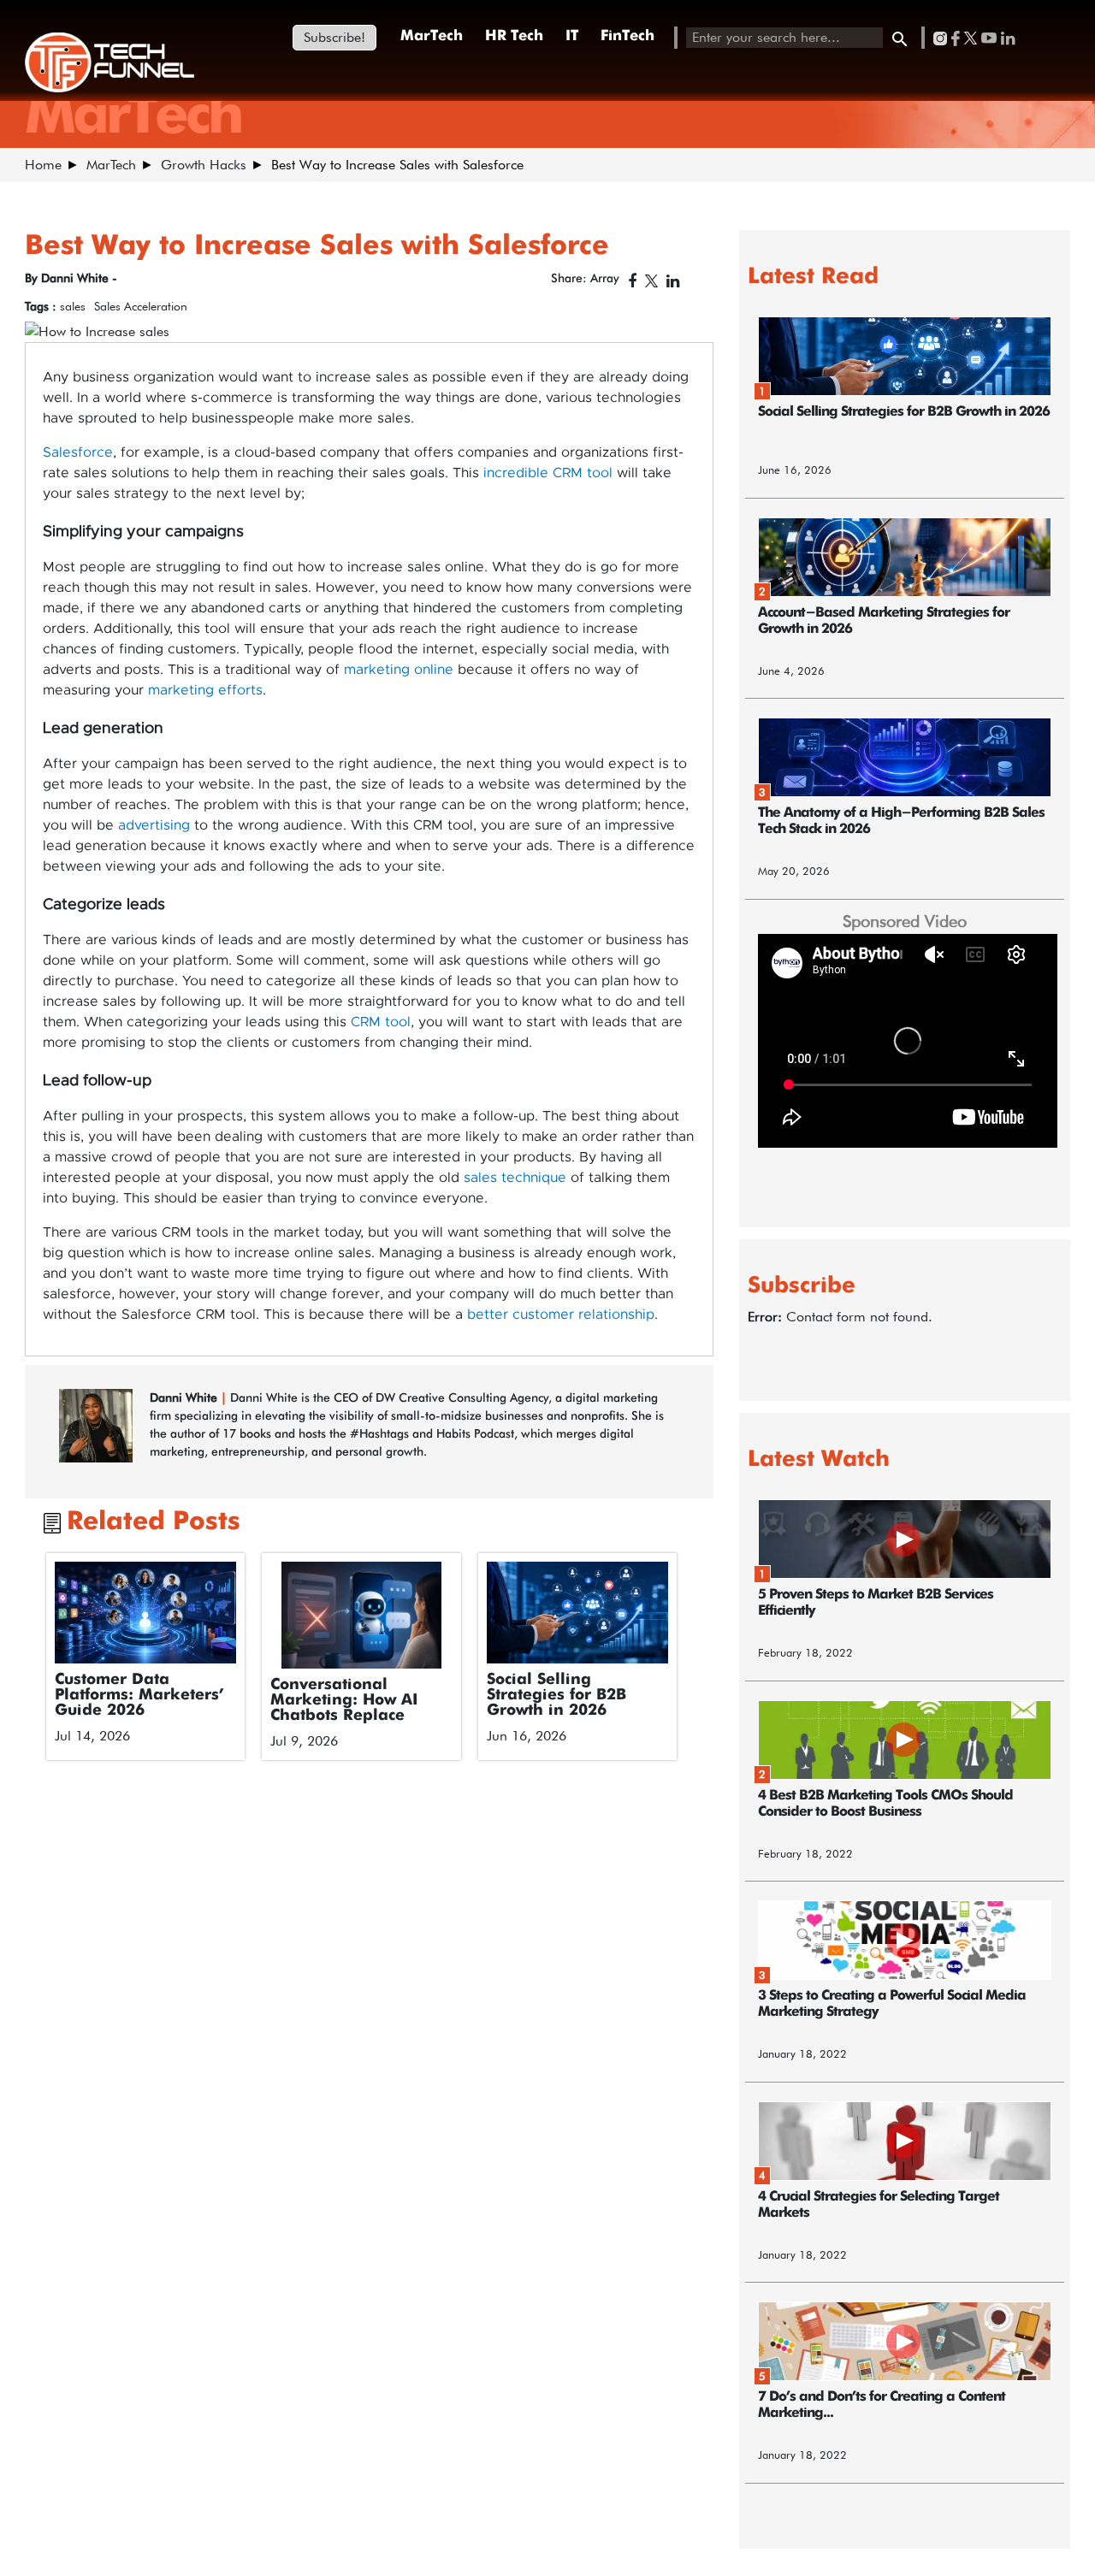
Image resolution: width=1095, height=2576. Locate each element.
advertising (154, 825)
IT (572, 36)
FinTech (627, 36)
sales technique (515, 1178)
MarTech (432, 36)
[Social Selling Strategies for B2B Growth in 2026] (578, 1613)
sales (73, 306)
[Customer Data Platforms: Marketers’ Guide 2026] (146, 1613)
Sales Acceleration (141, 306)
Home (43, 165)
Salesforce (78, 452)
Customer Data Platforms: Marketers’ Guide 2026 (139, 1695)
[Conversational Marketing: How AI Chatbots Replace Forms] (361, 1615)
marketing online (399, 670)
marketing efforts (205, 690)
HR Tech (514, 36)
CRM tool (381, 1022)
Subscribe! (334, 37)
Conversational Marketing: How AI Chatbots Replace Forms (344, 1708)
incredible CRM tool (548, 473)
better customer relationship (561, 1315)
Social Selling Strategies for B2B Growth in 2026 (556, 1695)
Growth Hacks (204, 165)
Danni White (183, 1397)
